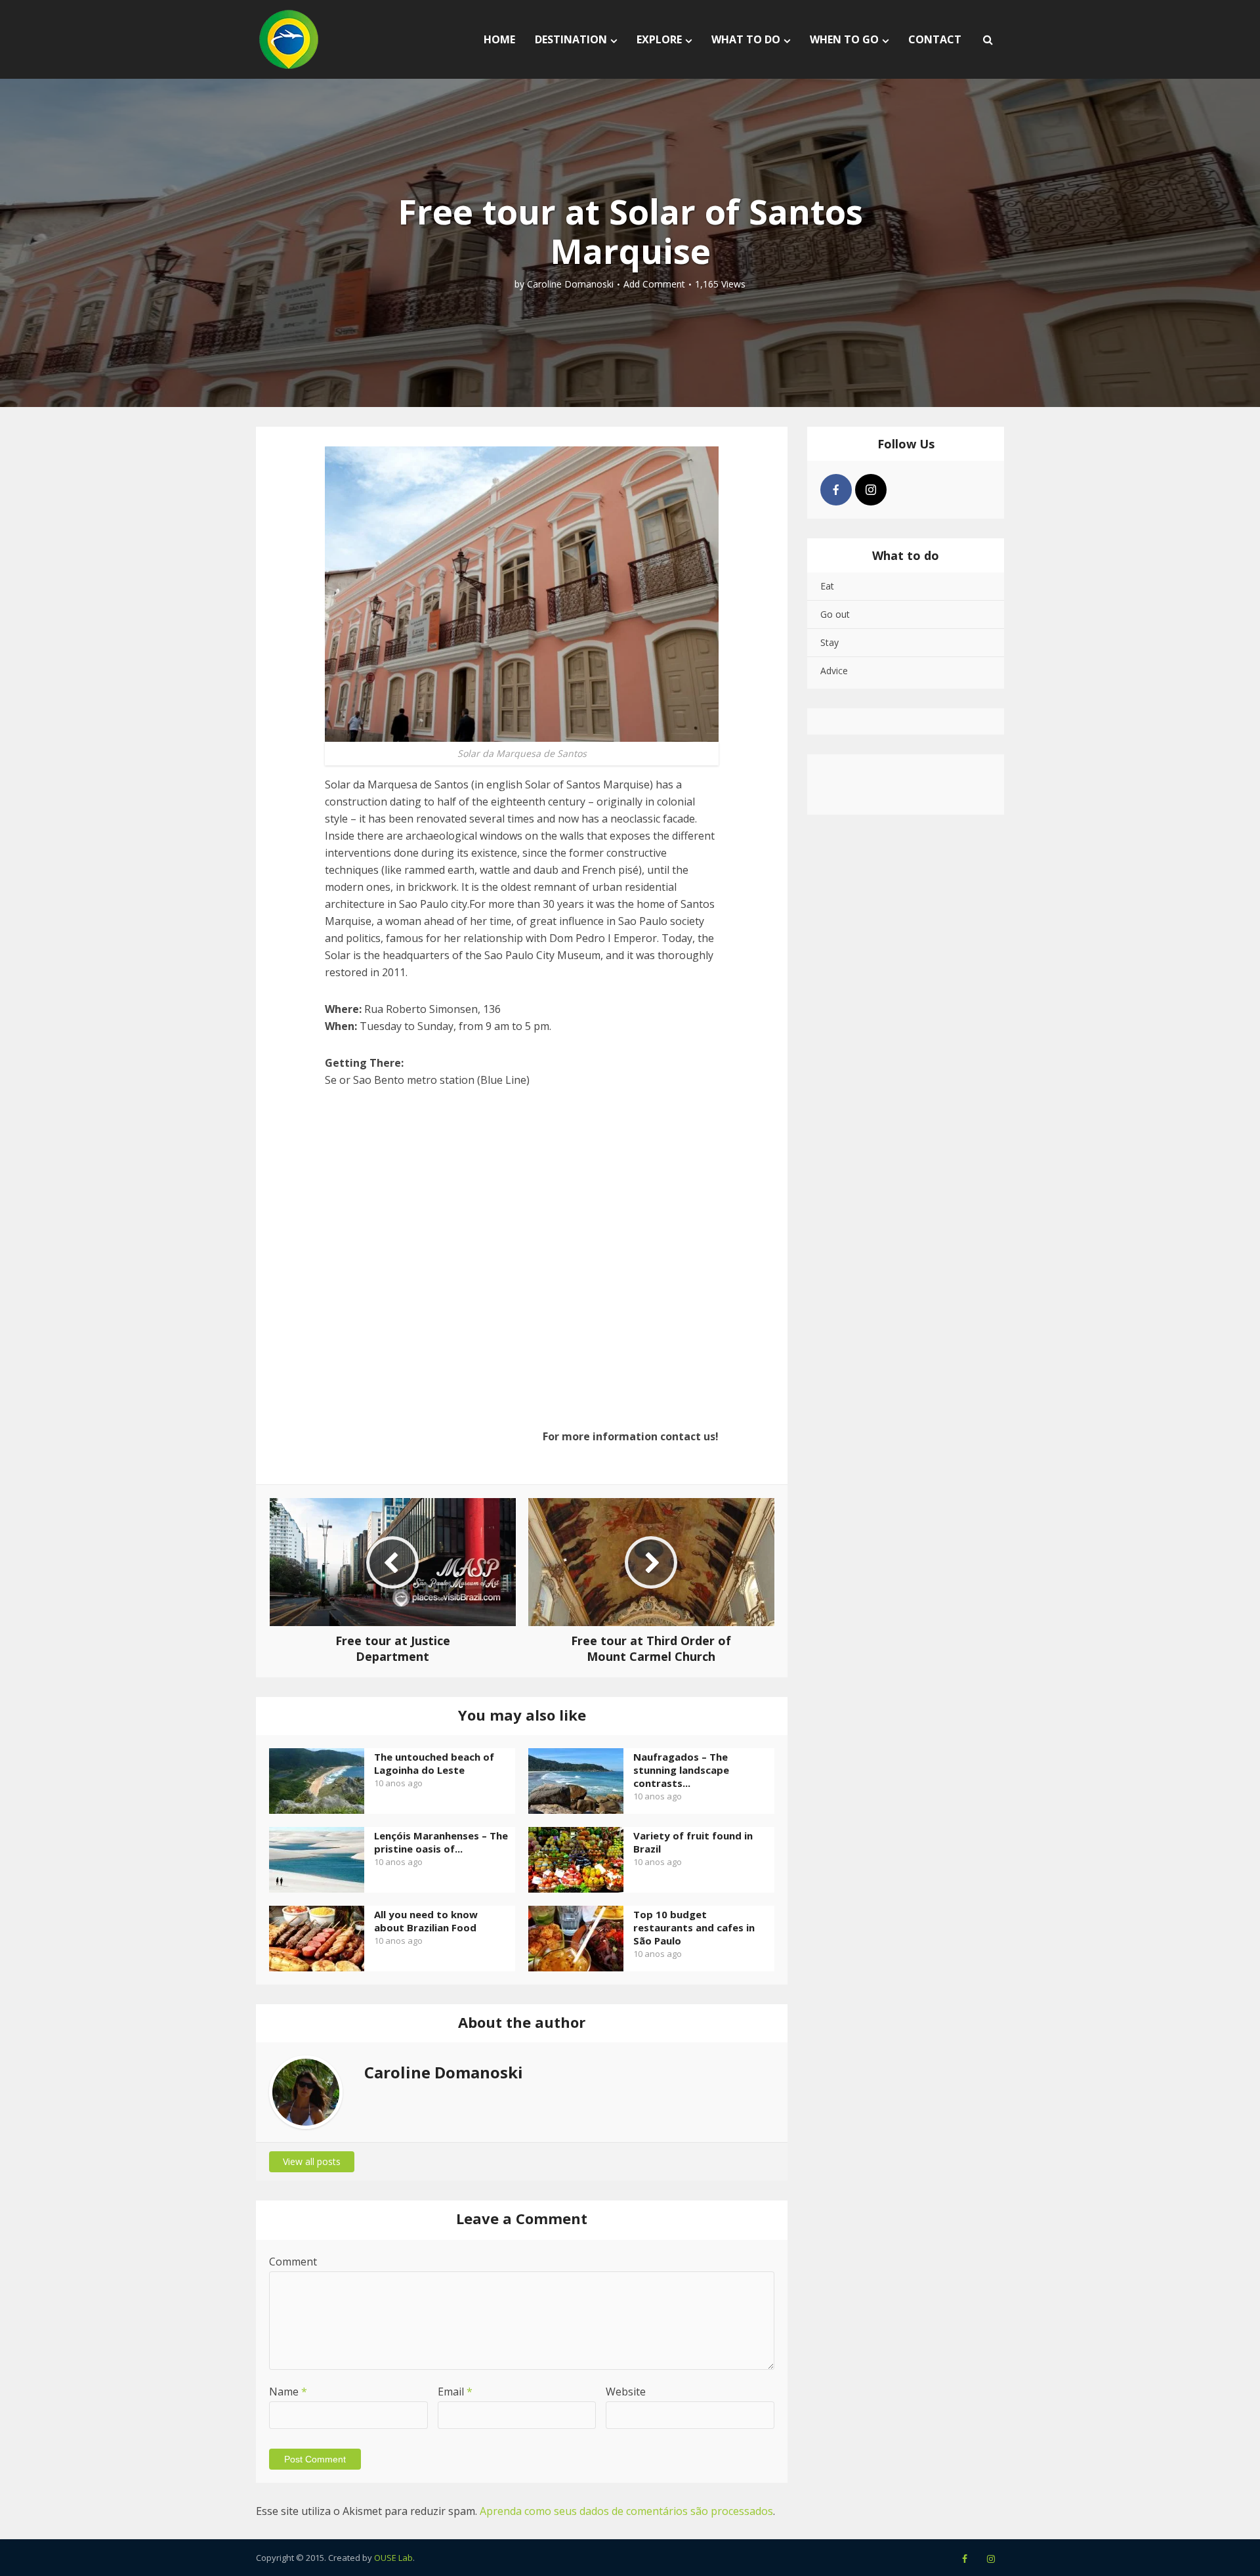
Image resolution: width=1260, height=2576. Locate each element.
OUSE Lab (393, 2558)
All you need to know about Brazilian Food (426, 1921)
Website (626, 2392)
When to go (844, 39)
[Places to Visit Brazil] (289, 39)
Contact (935, 39)
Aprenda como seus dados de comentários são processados (626, 2511)
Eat (827, 586)
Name (288, 2392)
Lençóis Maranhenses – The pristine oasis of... (441, 1842)
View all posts (312, 2161)
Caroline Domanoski (570, 284)
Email (455, 2392)
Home (499, 39)
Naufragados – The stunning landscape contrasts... (681, 1770)
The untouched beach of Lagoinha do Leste (434, 1763)
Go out (835, 614)
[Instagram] (871, 490)
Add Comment (654, 284)
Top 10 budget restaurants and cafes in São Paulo (694, 1927)
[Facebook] (836, 490)
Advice (834, 671)
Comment (293, 2262)
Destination (571, 39)
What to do (746, 39)
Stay (829, 642)
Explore (659, 39)
